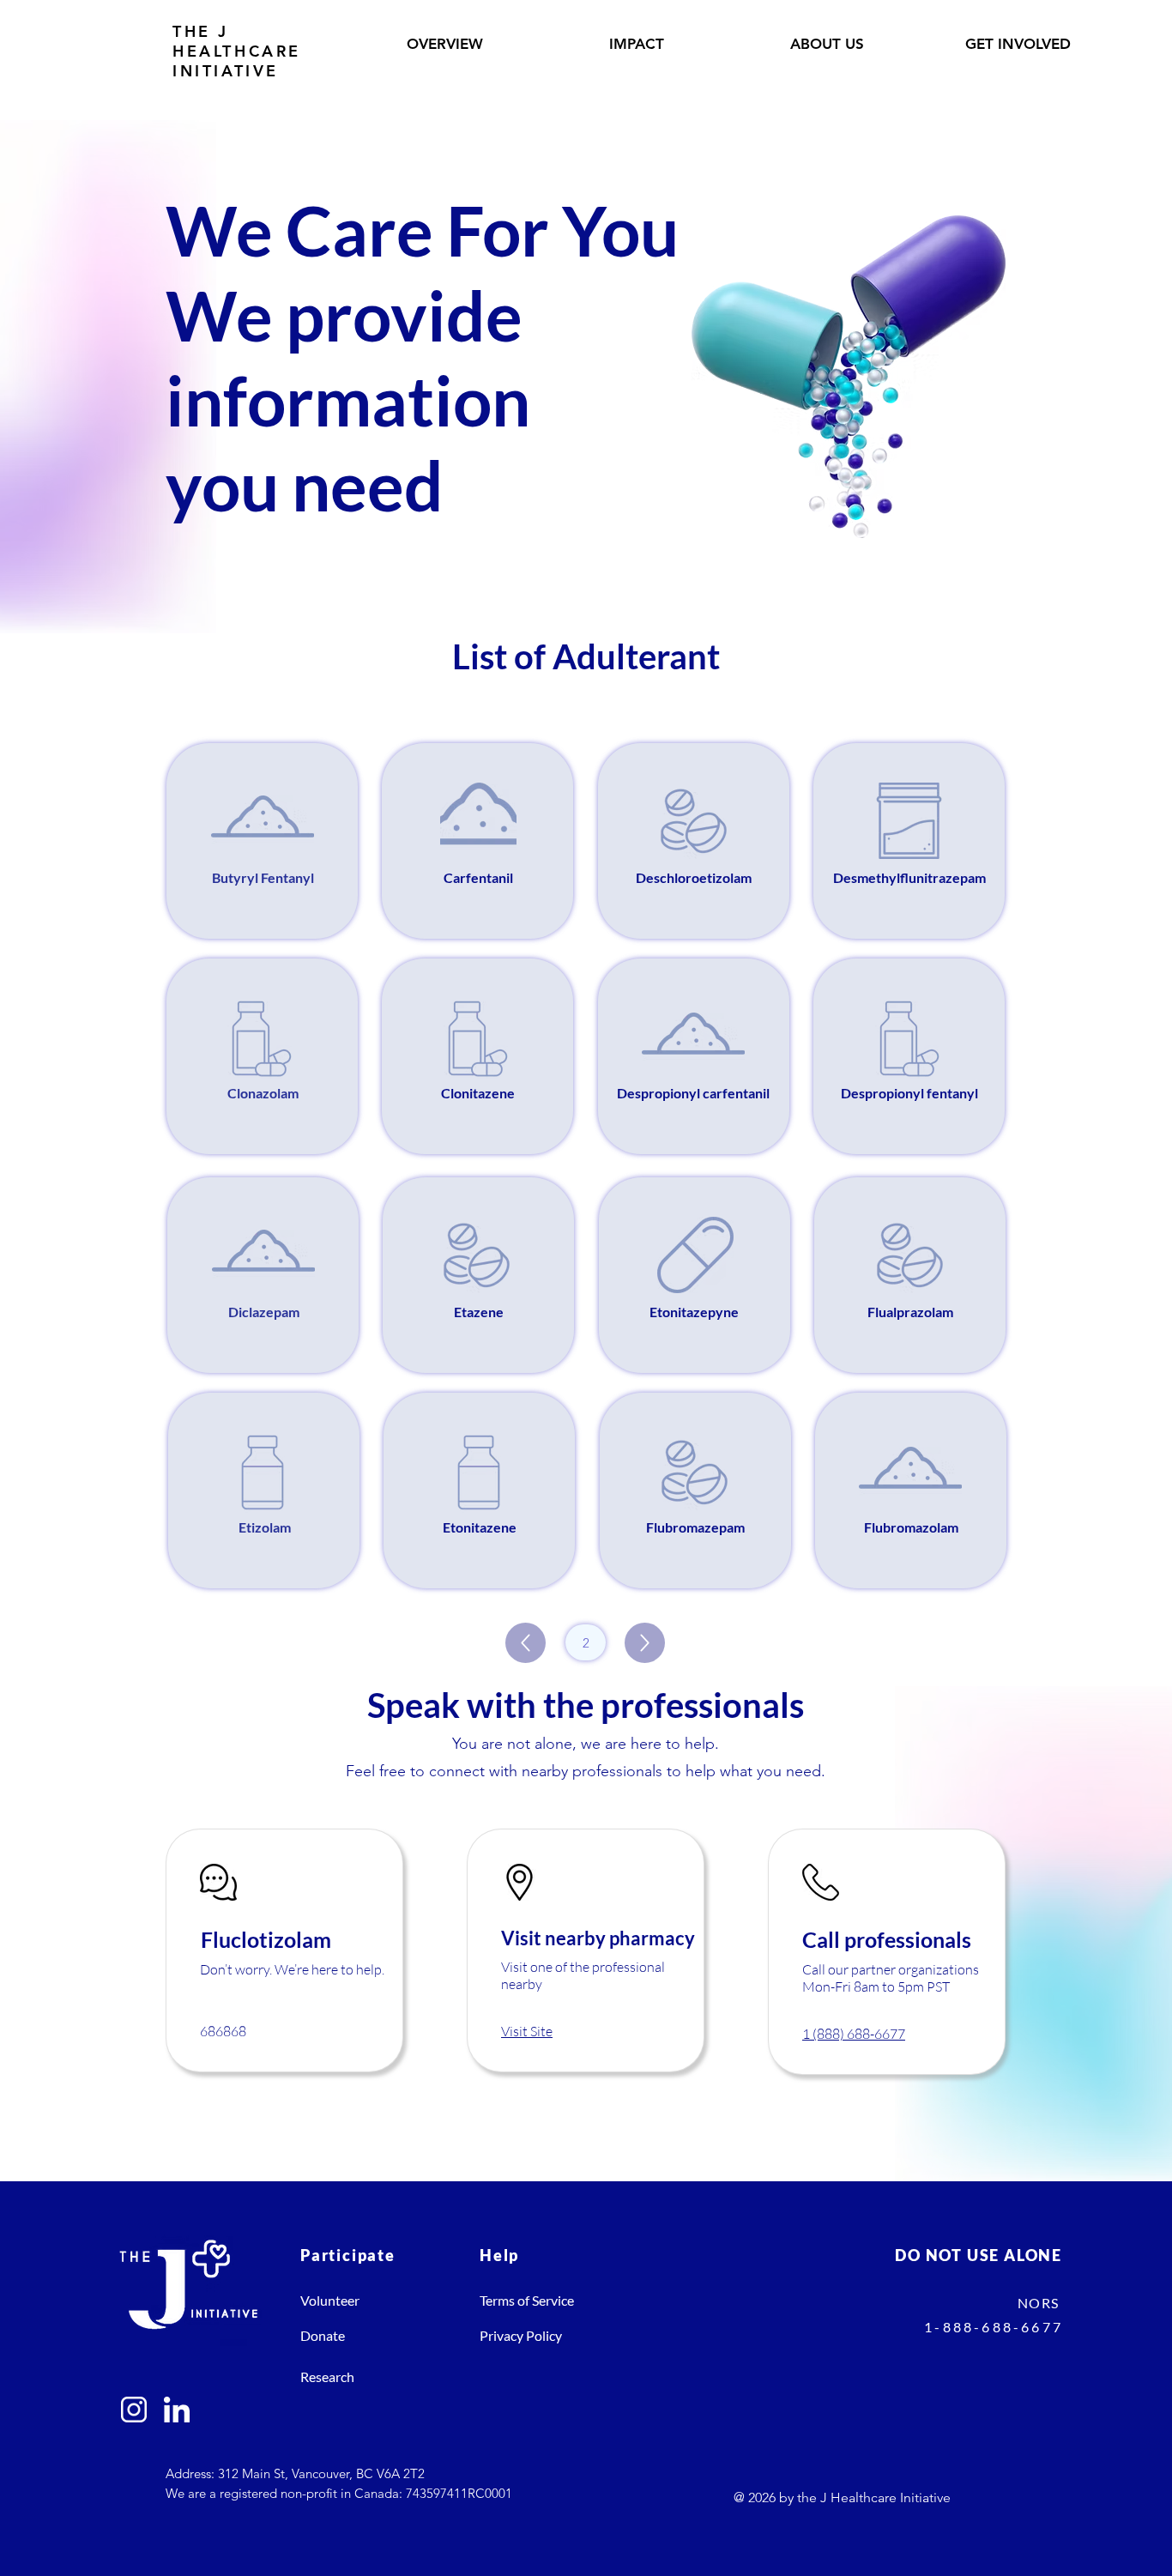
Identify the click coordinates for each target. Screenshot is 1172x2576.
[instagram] (134, 2410)
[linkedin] (177, 2410)
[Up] (526, 1643)
